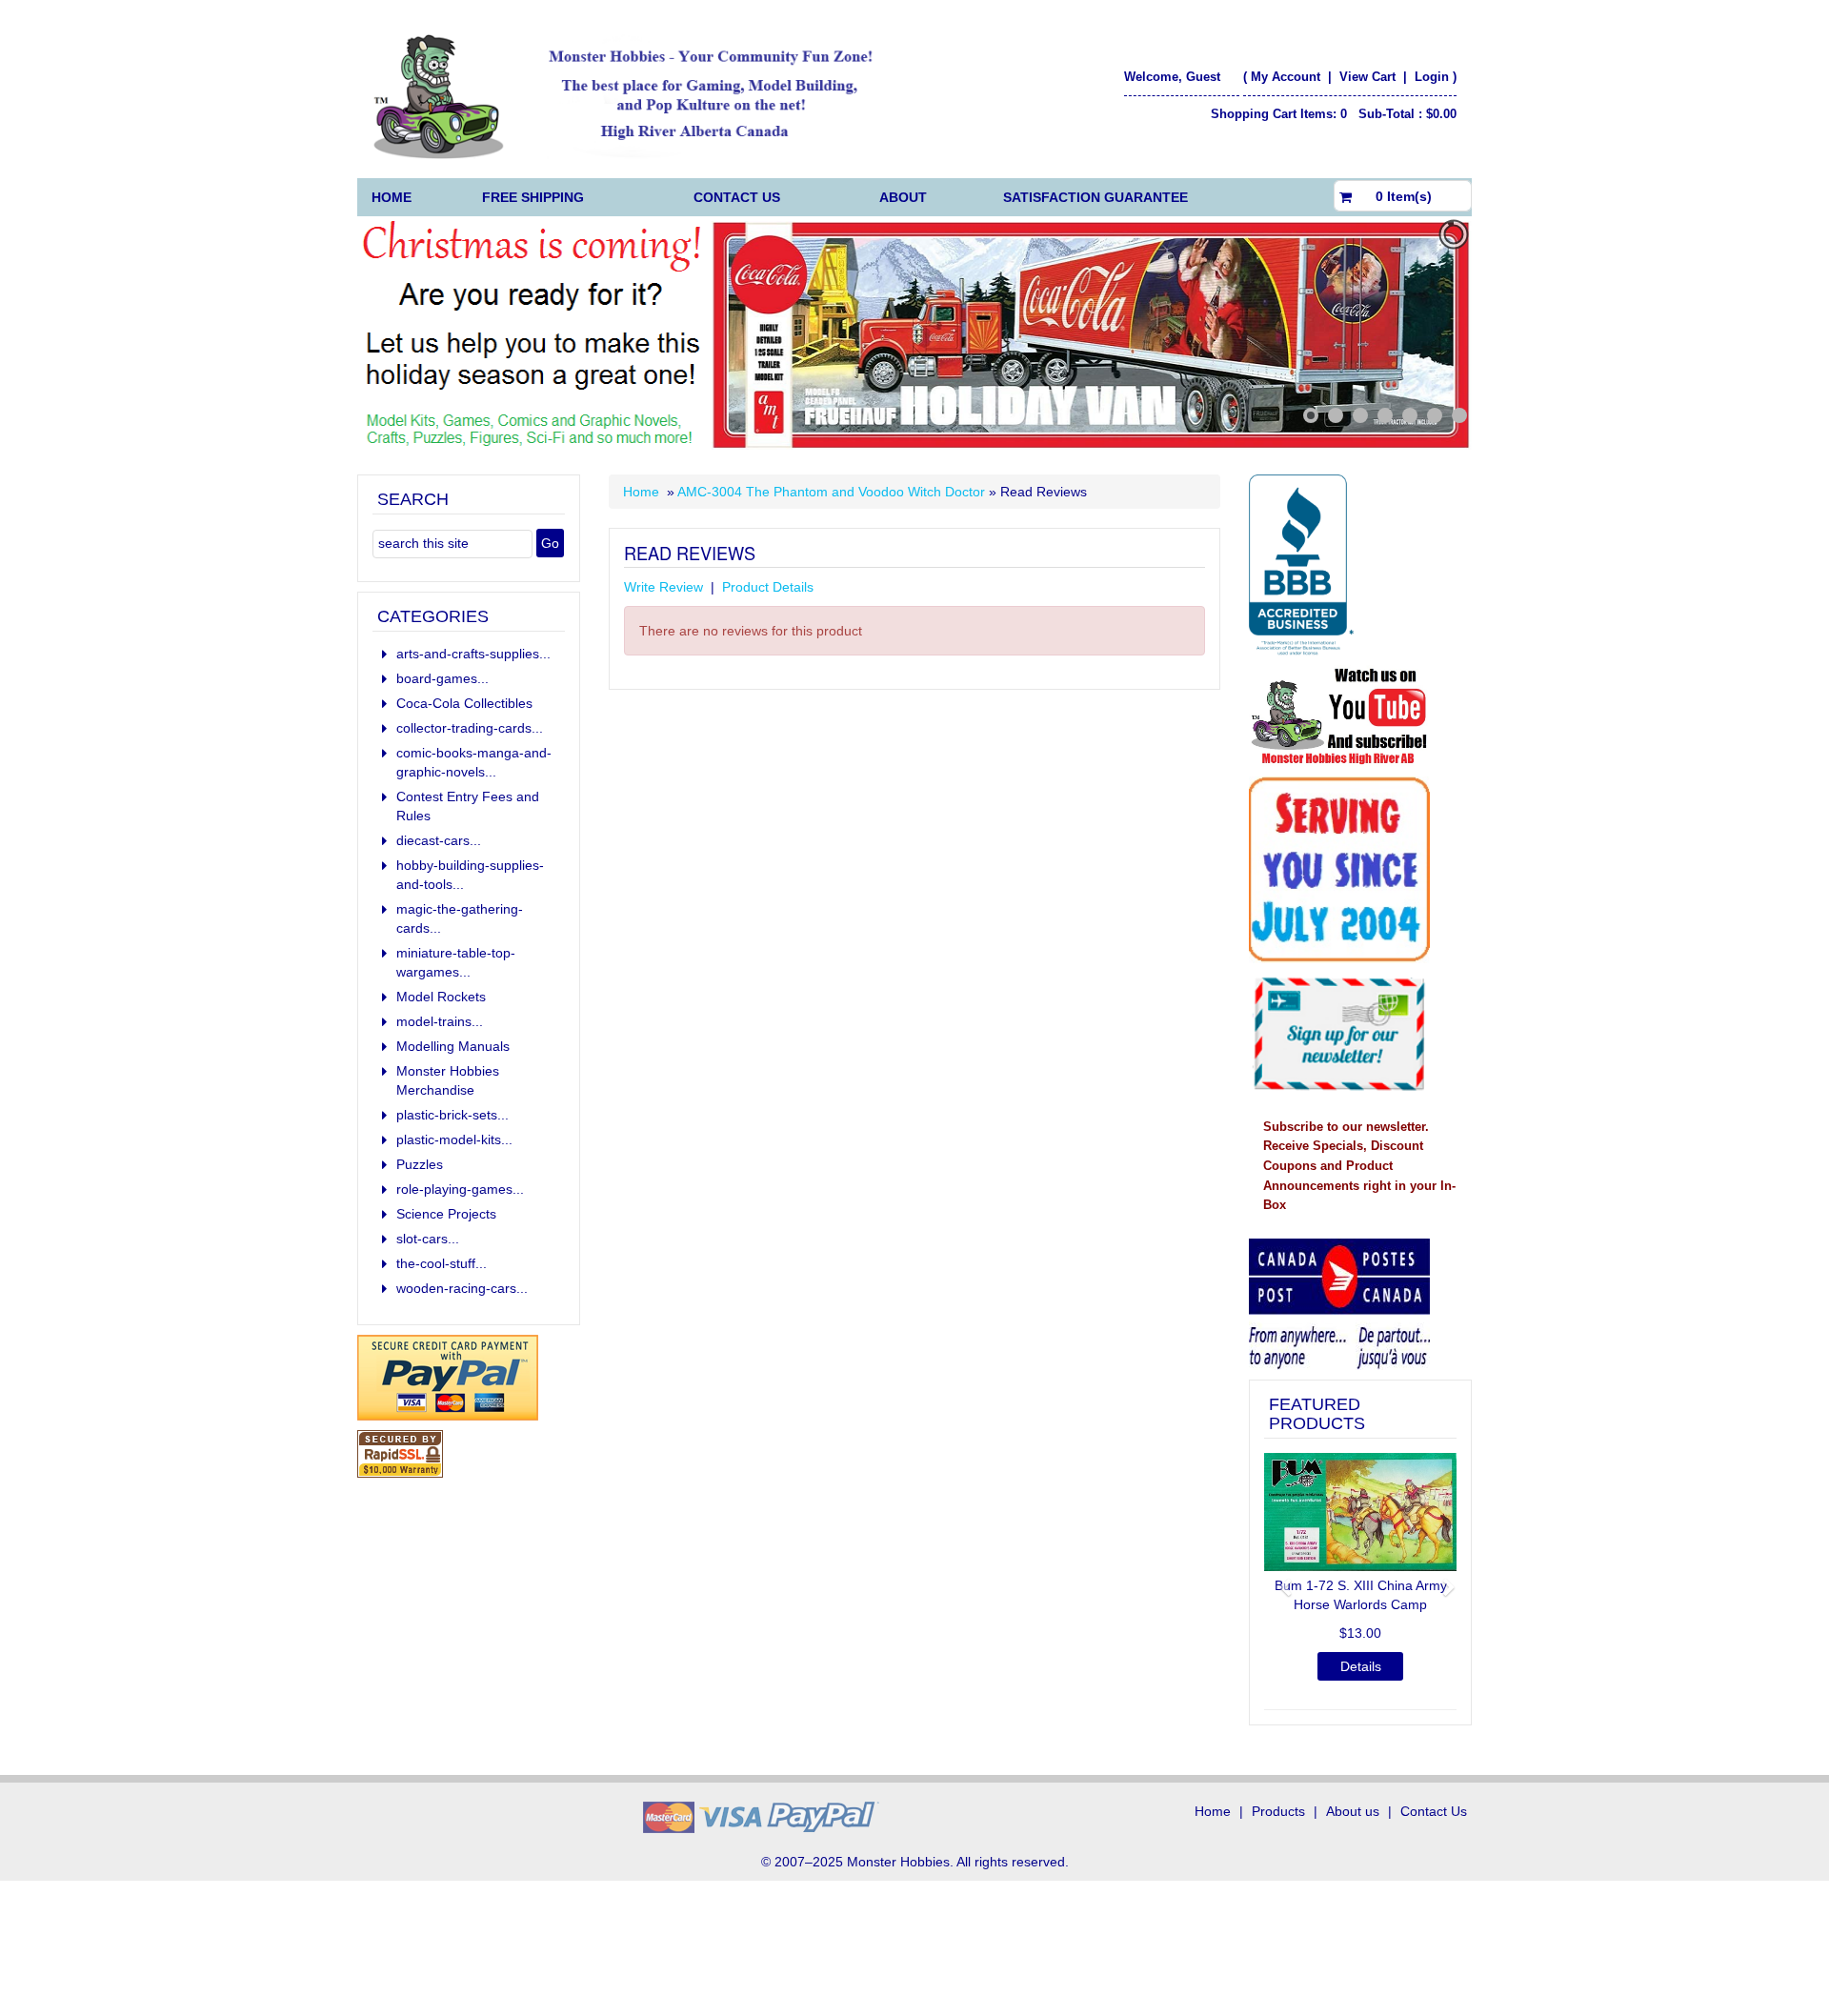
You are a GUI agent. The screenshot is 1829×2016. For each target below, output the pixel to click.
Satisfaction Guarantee (1095, 197)
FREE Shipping (533, 197)
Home (392, 197)
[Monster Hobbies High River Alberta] (635, 96)
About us (1353, 1811)
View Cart (1369, 77)
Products (1278, 1811)
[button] (1278, 1579)
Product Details (768, 587)
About (903, 197)
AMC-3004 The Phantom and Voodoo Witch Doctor (831, 492)
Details (1361, 1666)
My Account (1286, 77)
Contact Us (737, 197)
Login (1432, 77)
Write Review (663, 587)
